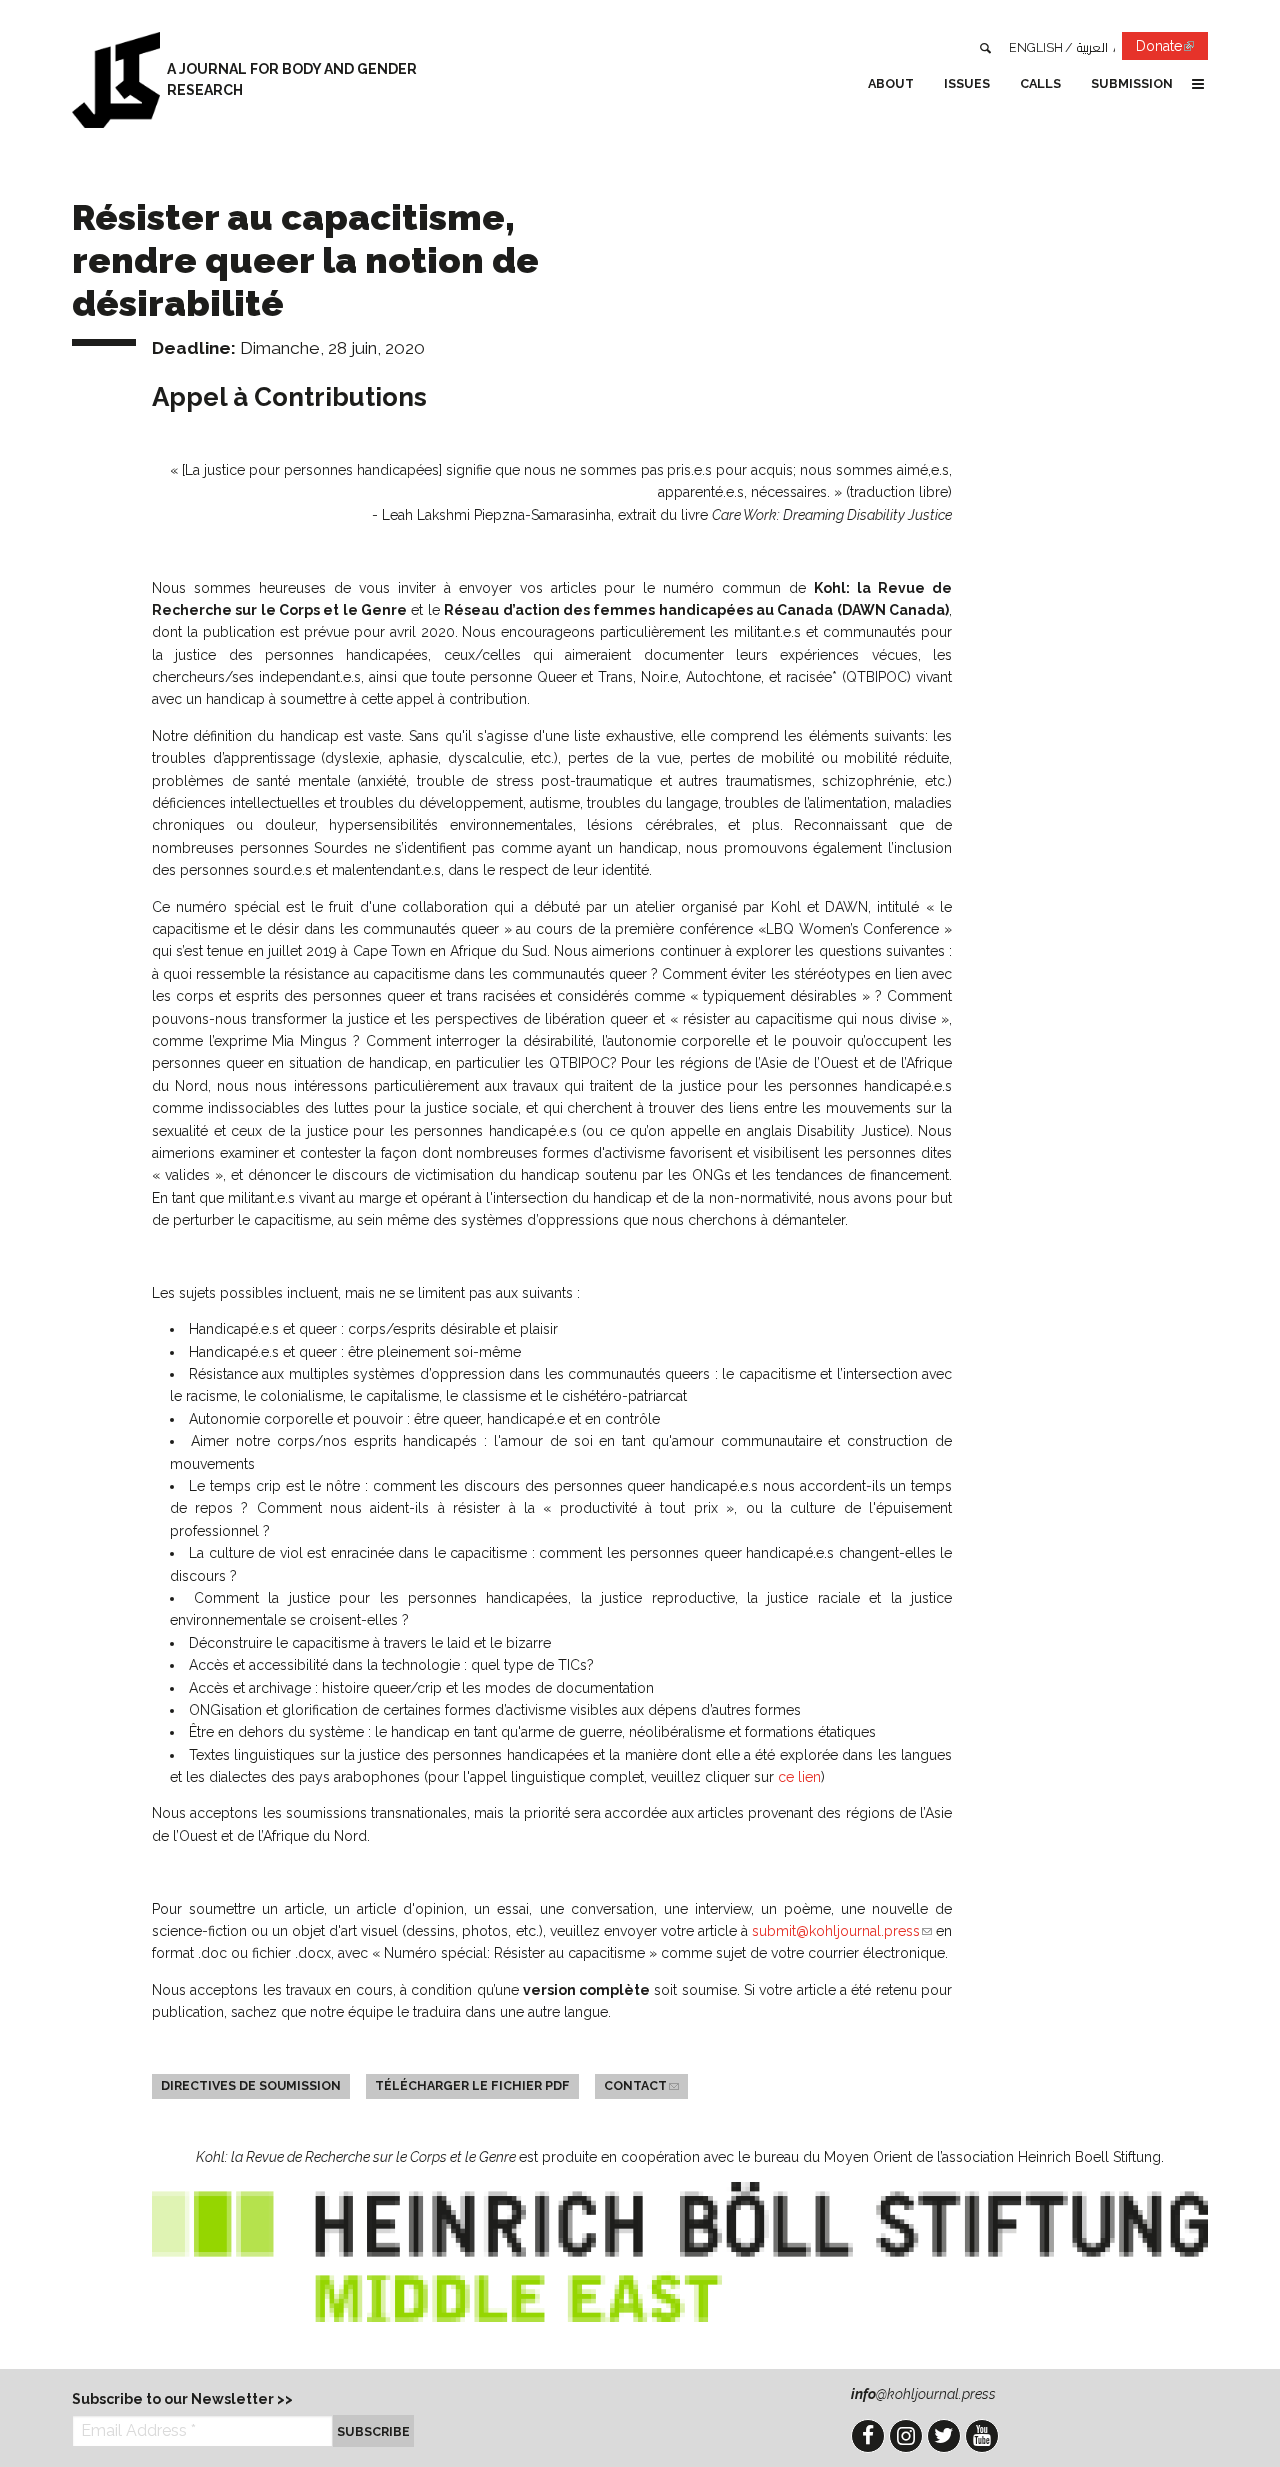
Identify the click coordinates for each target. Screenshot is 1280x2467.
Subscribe (373, 2431)
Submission (1132, 83)
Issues (967, 83)
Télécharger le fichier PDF (472, 2085)
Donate (1172, 49)
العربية (1092, 47)
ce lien (799, 1777)
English (1036, 47)
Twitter (944, 2436)
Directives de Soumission (251, 2085)
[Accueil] (116, 80)
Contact (646, 2085)
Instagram (906, 2436)
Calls (1040, 83)
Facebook (868, 2436)
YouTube (982, 2436)
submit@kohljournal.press (842, 1931)
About (891, 83)
